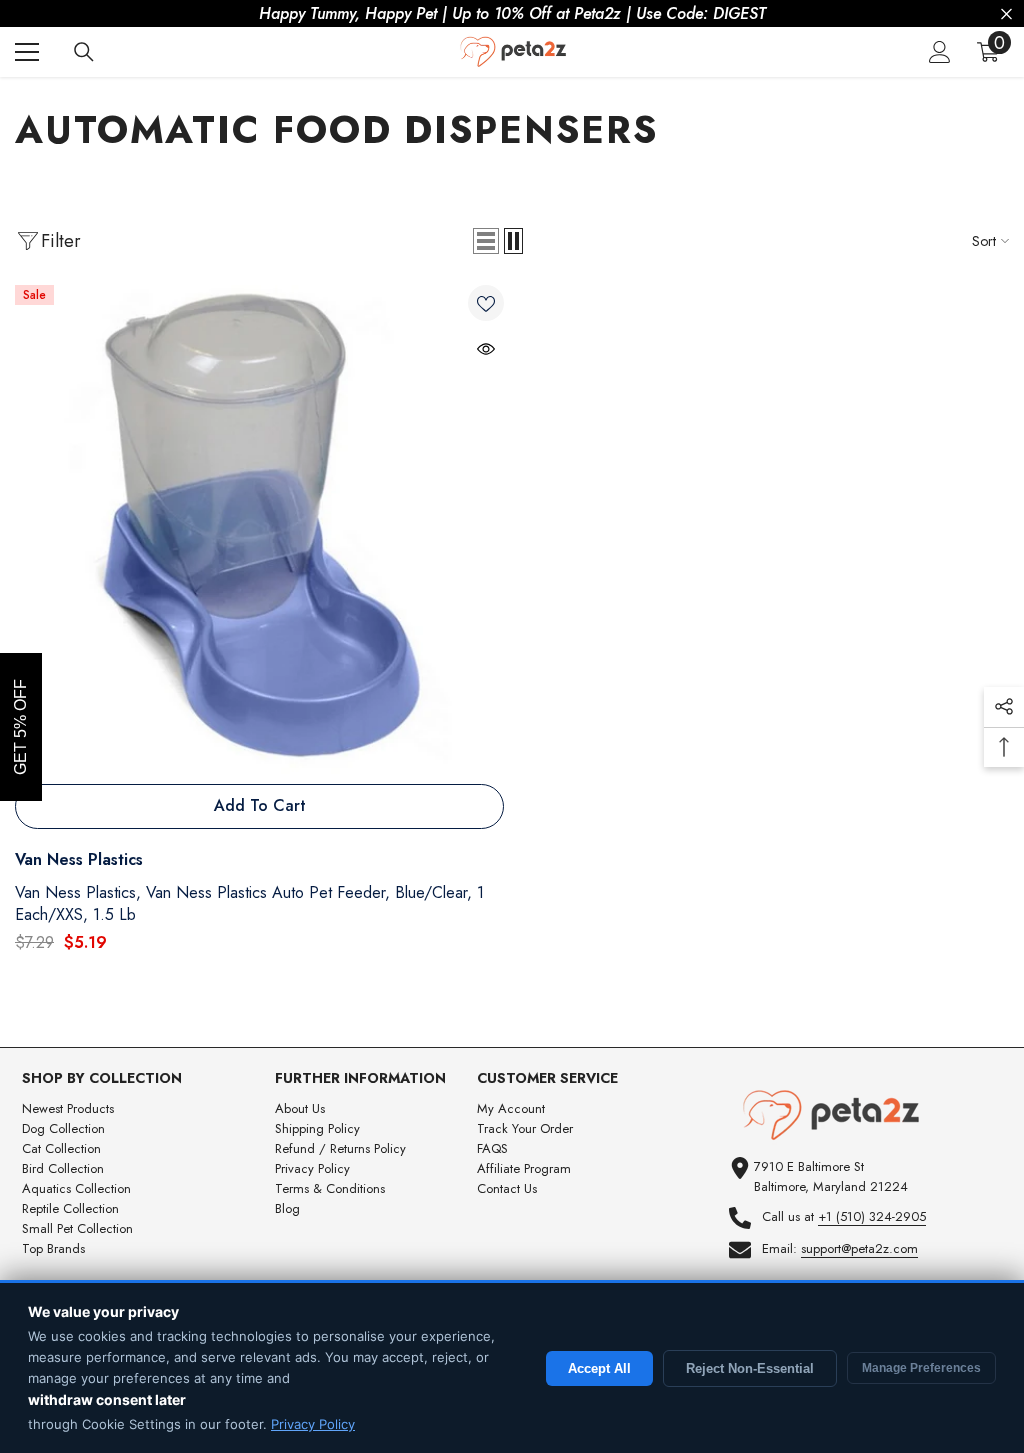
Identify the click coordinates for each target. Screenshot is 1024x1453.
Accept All (599, 1368)
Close (1006, 14)
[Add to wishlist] (486, 303)
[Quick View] (486, 349)
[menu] (27, 52)
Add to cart (260, 805)
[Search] (84, 52)
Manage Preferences (921, 1368)
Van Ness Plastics (79, 859)
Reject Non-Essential (750, 1368)
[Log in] (940, 52)
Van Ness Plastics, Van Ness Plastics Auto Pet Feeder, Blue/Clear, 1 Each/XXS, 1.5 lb (249, 904)
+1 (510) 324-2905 (872, 1216)
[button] (486, 241)
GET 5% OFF (20, 727)
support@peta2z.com (859, 1248)
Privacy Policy (313, 1424)
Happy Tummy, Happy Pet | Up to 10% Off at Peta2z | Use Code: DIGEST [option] (512, 13)
